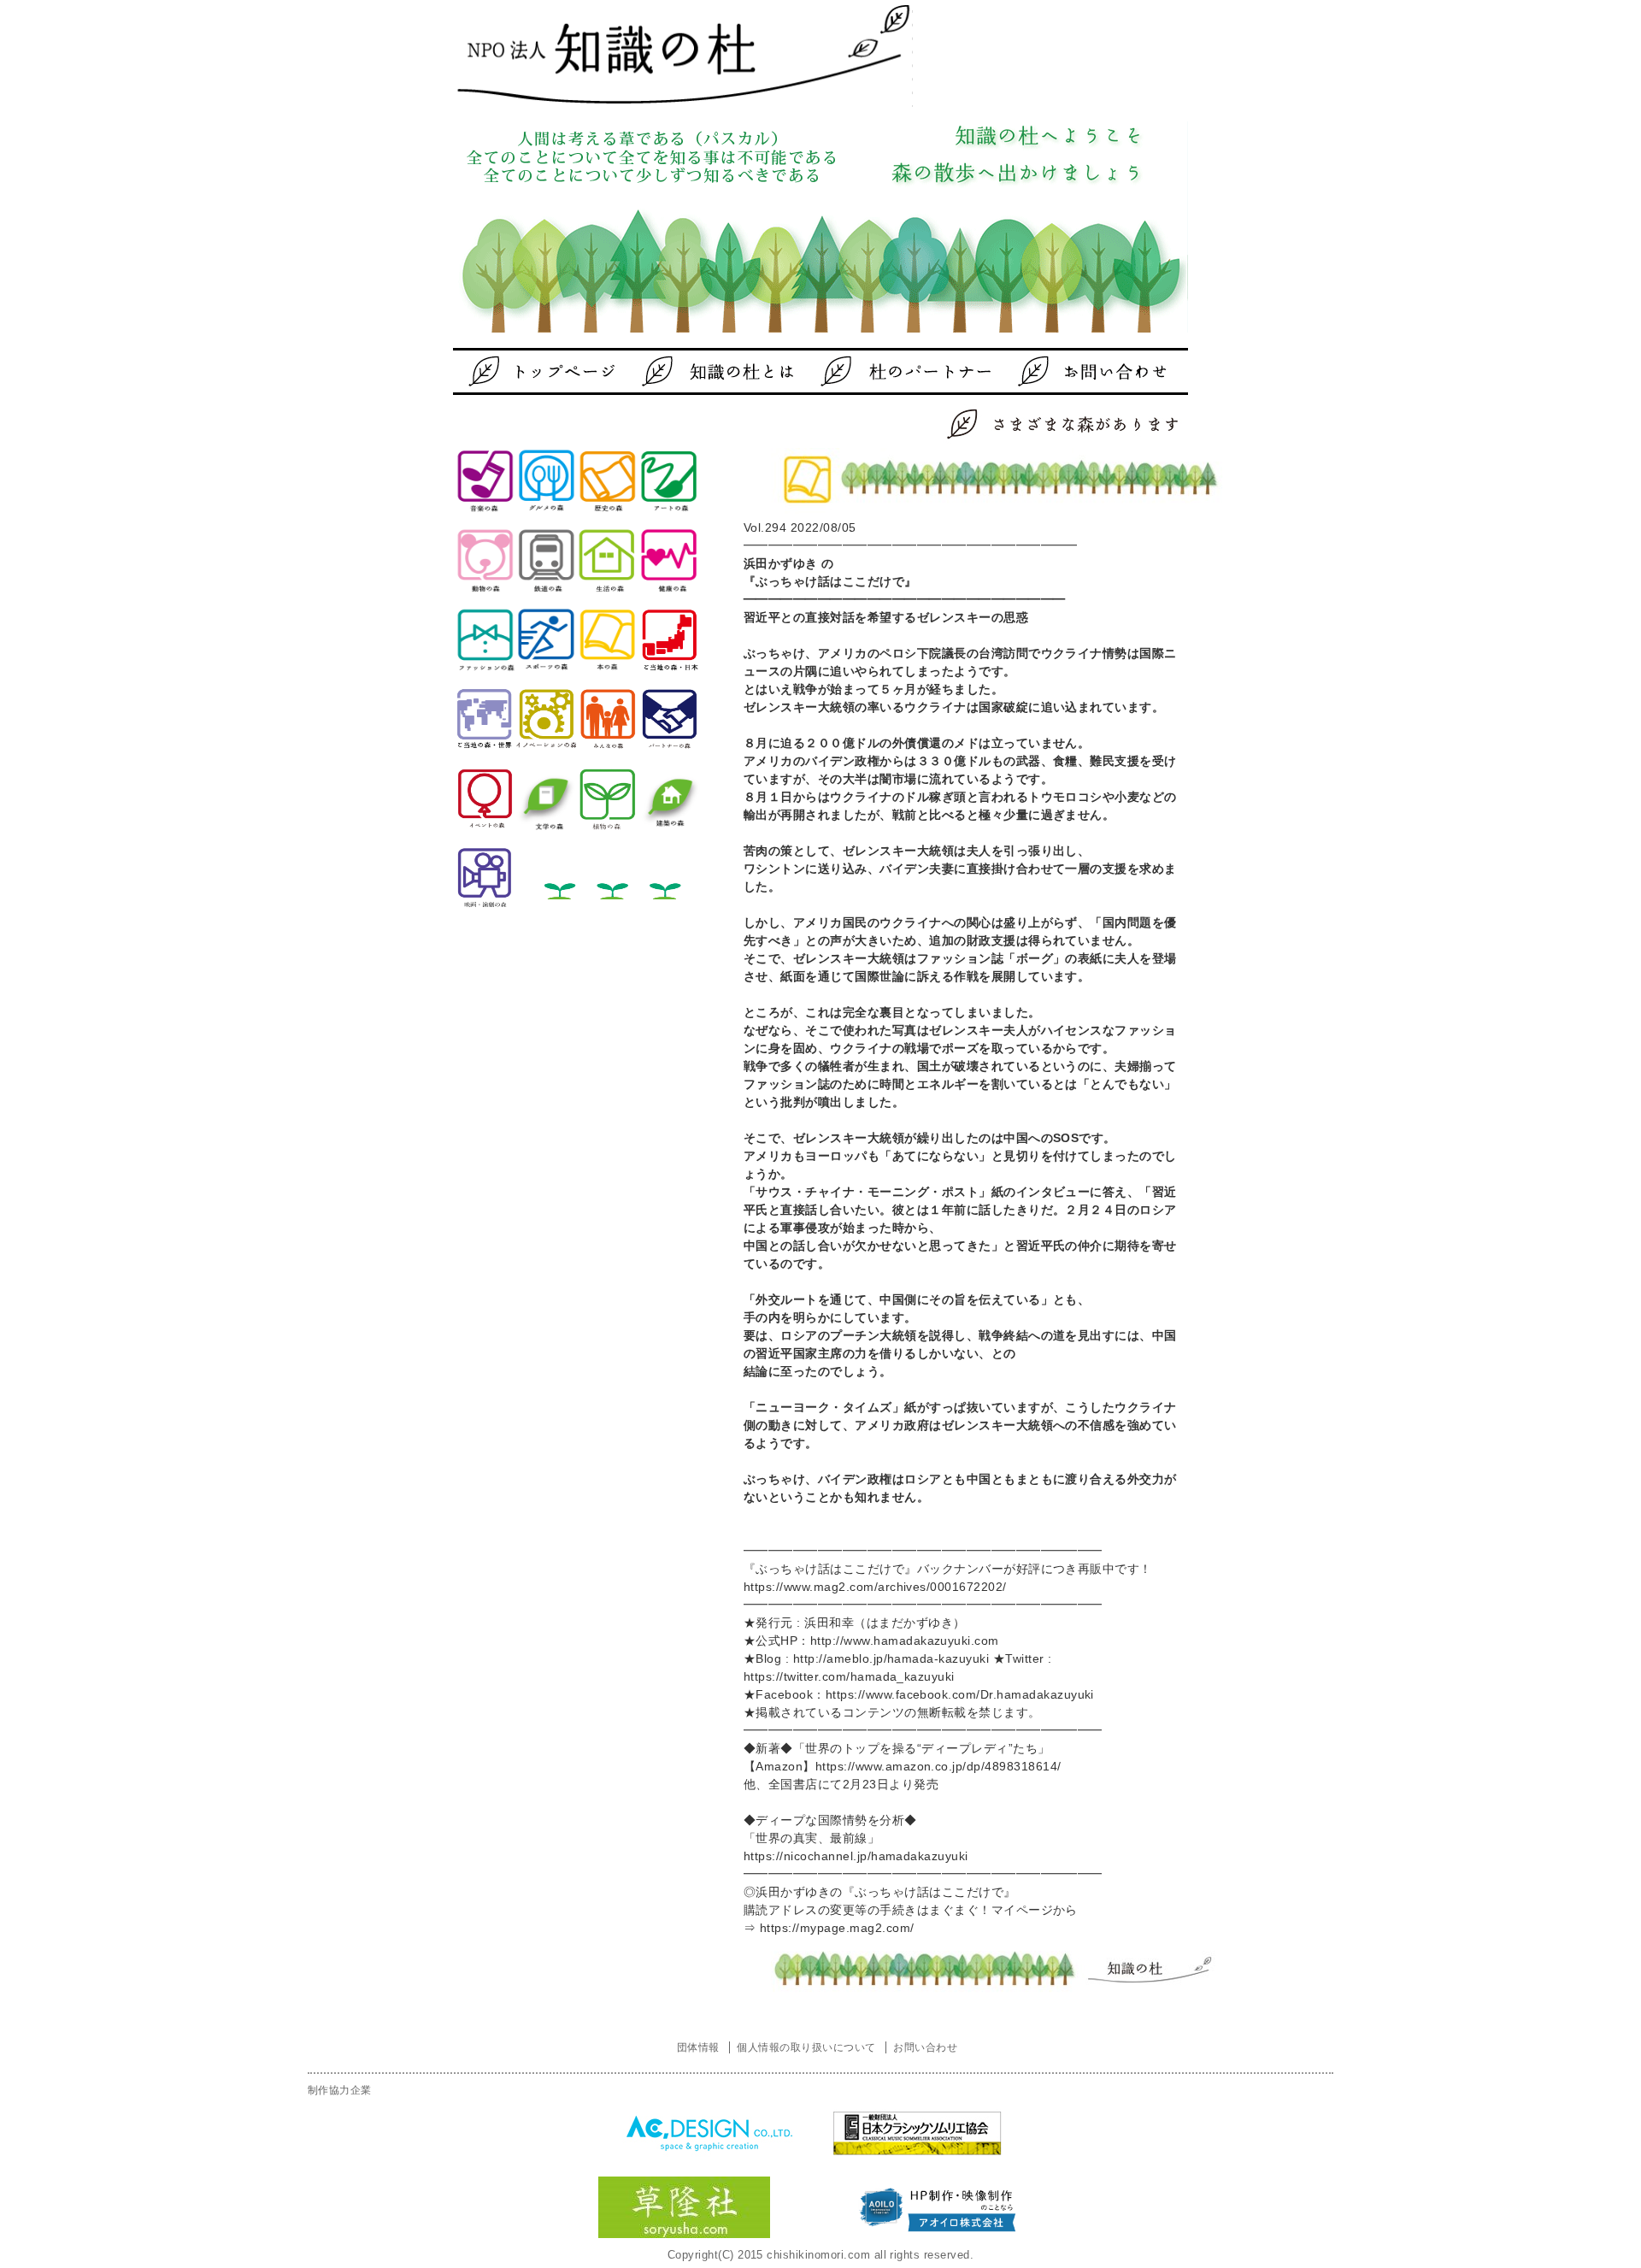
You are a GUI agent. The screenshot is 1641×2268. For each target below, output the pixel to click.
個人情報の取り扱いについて (806, 2047)
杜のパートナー (893, 371)
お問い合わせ (1064, 371)
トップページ (551, 371)
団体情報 (698, 2047)
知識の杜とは (722, 371)
